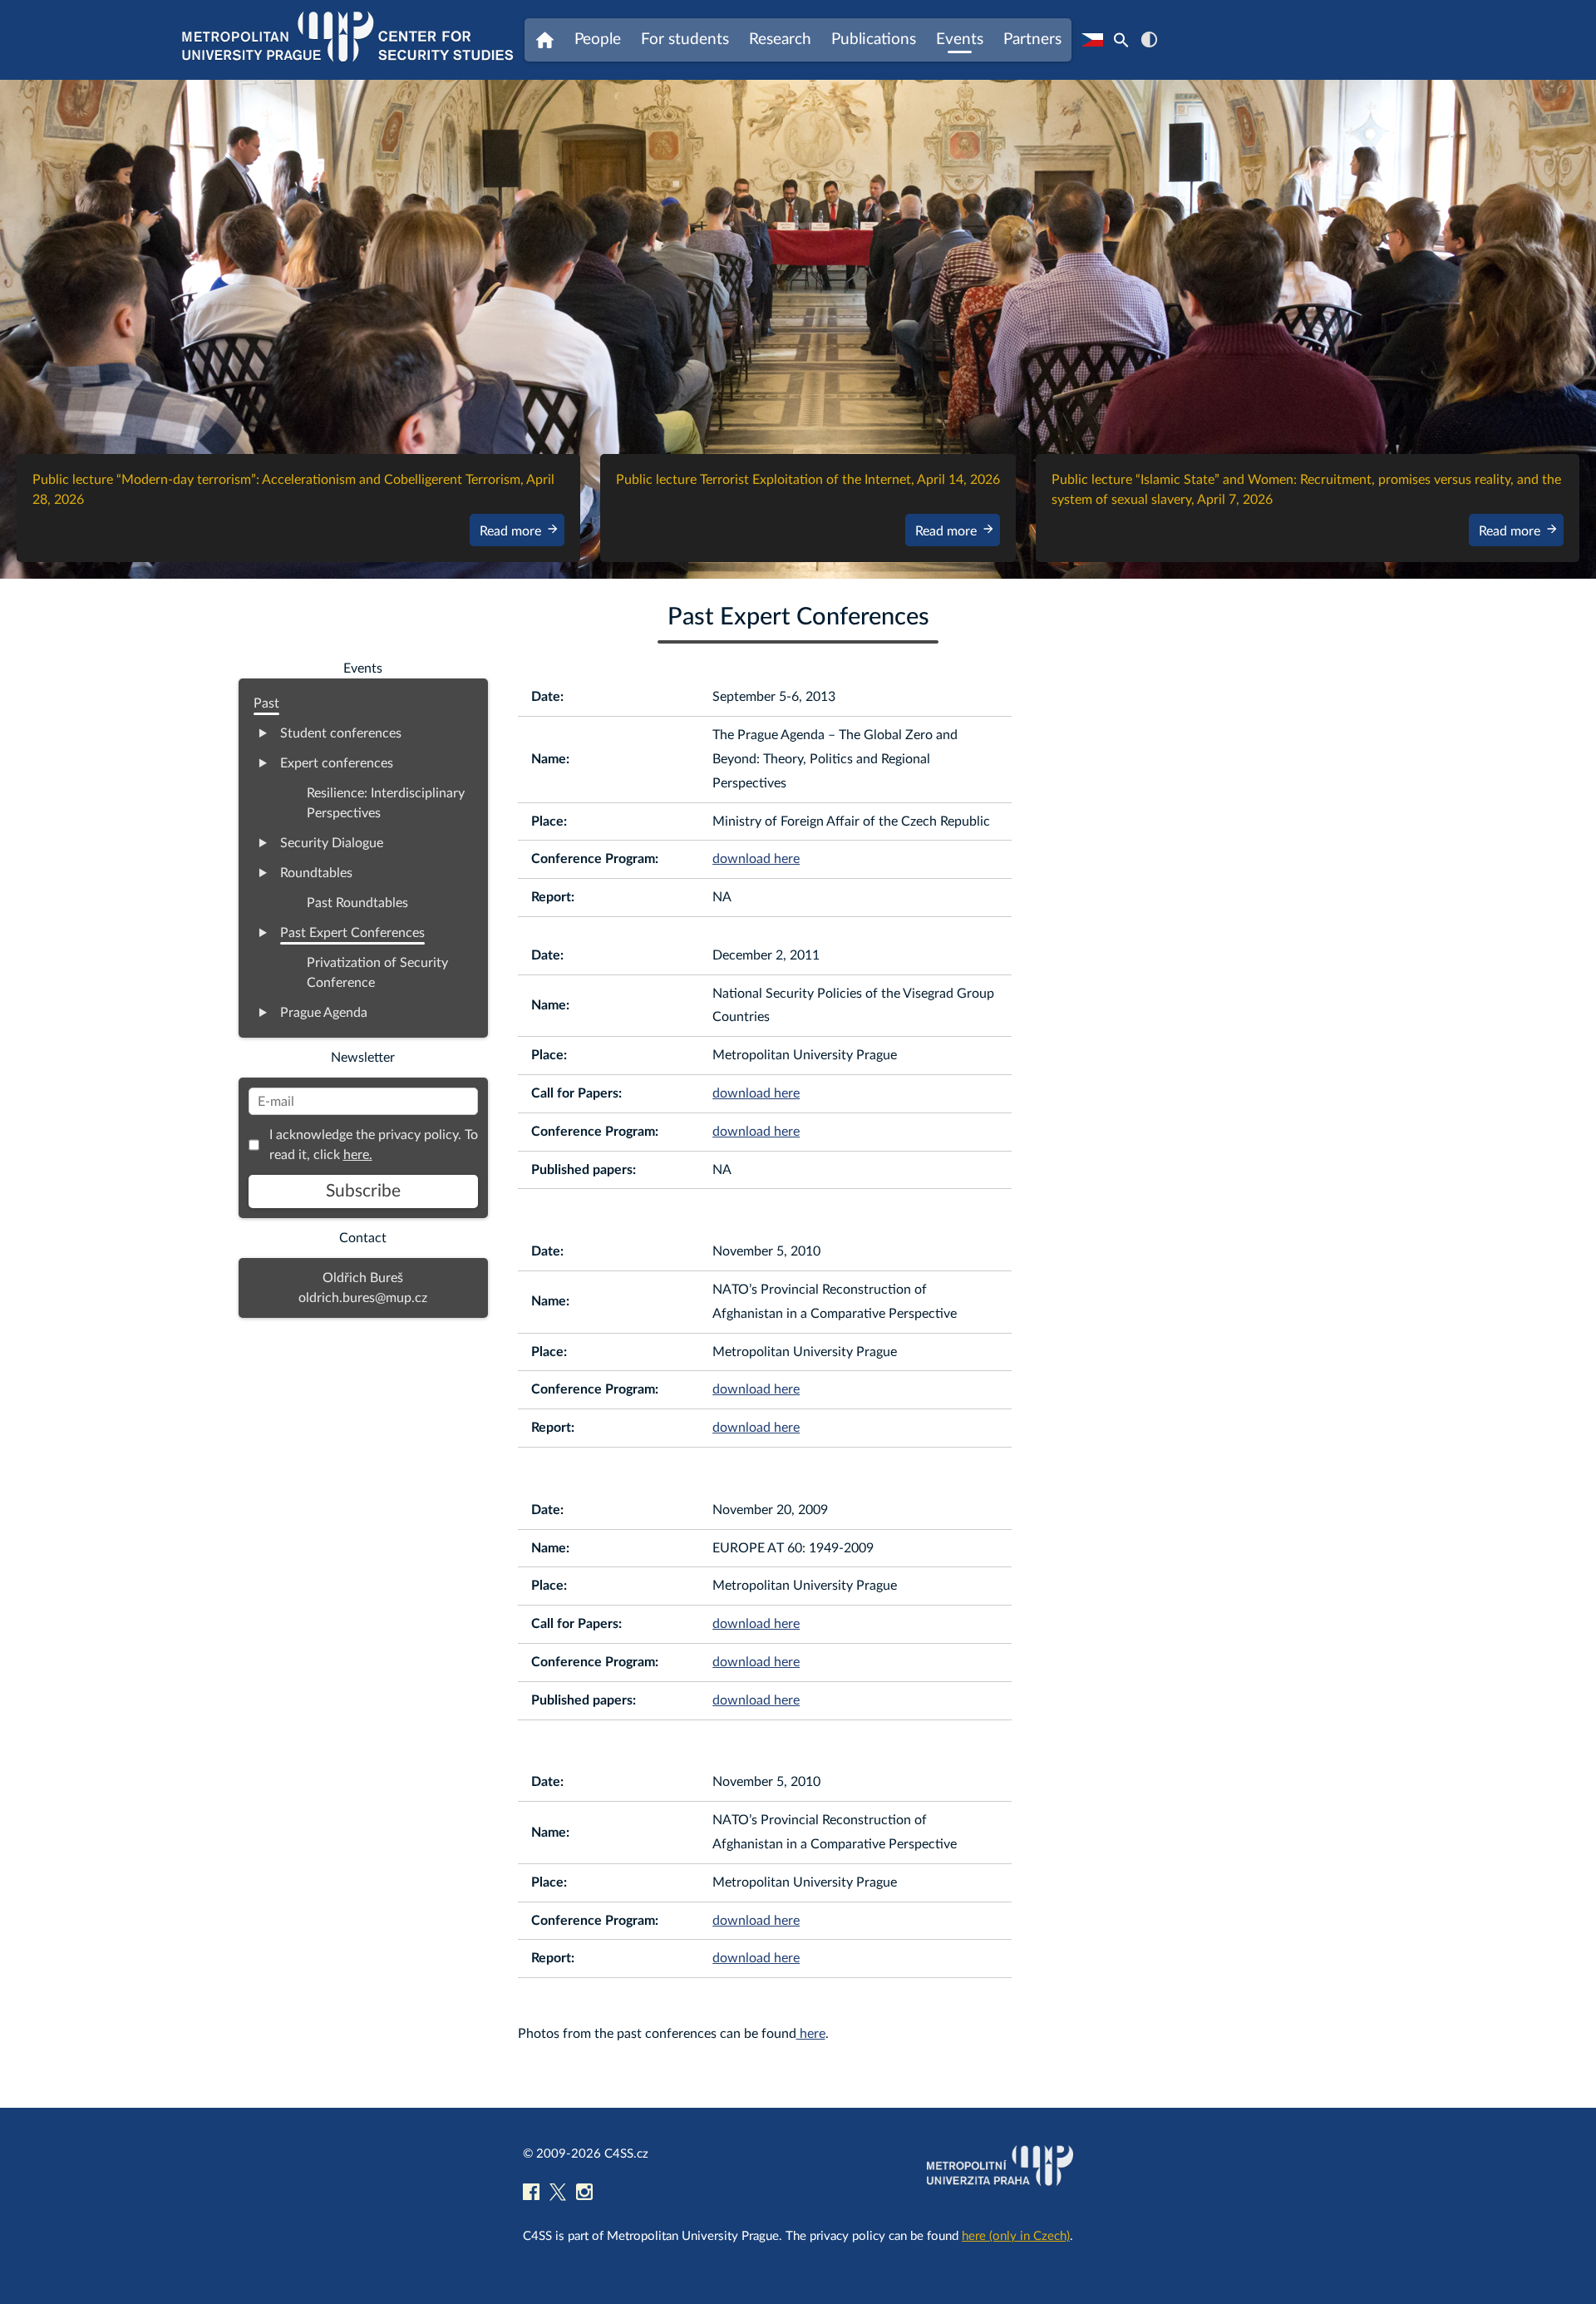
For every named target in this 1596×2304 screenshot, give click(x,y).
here (811, 2034)
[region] (798, 329)
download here (756, 859)
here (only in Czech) (1016, 2236)
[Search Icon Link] (1121, 40)
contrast (1149, 39)
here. (358, 1155)
